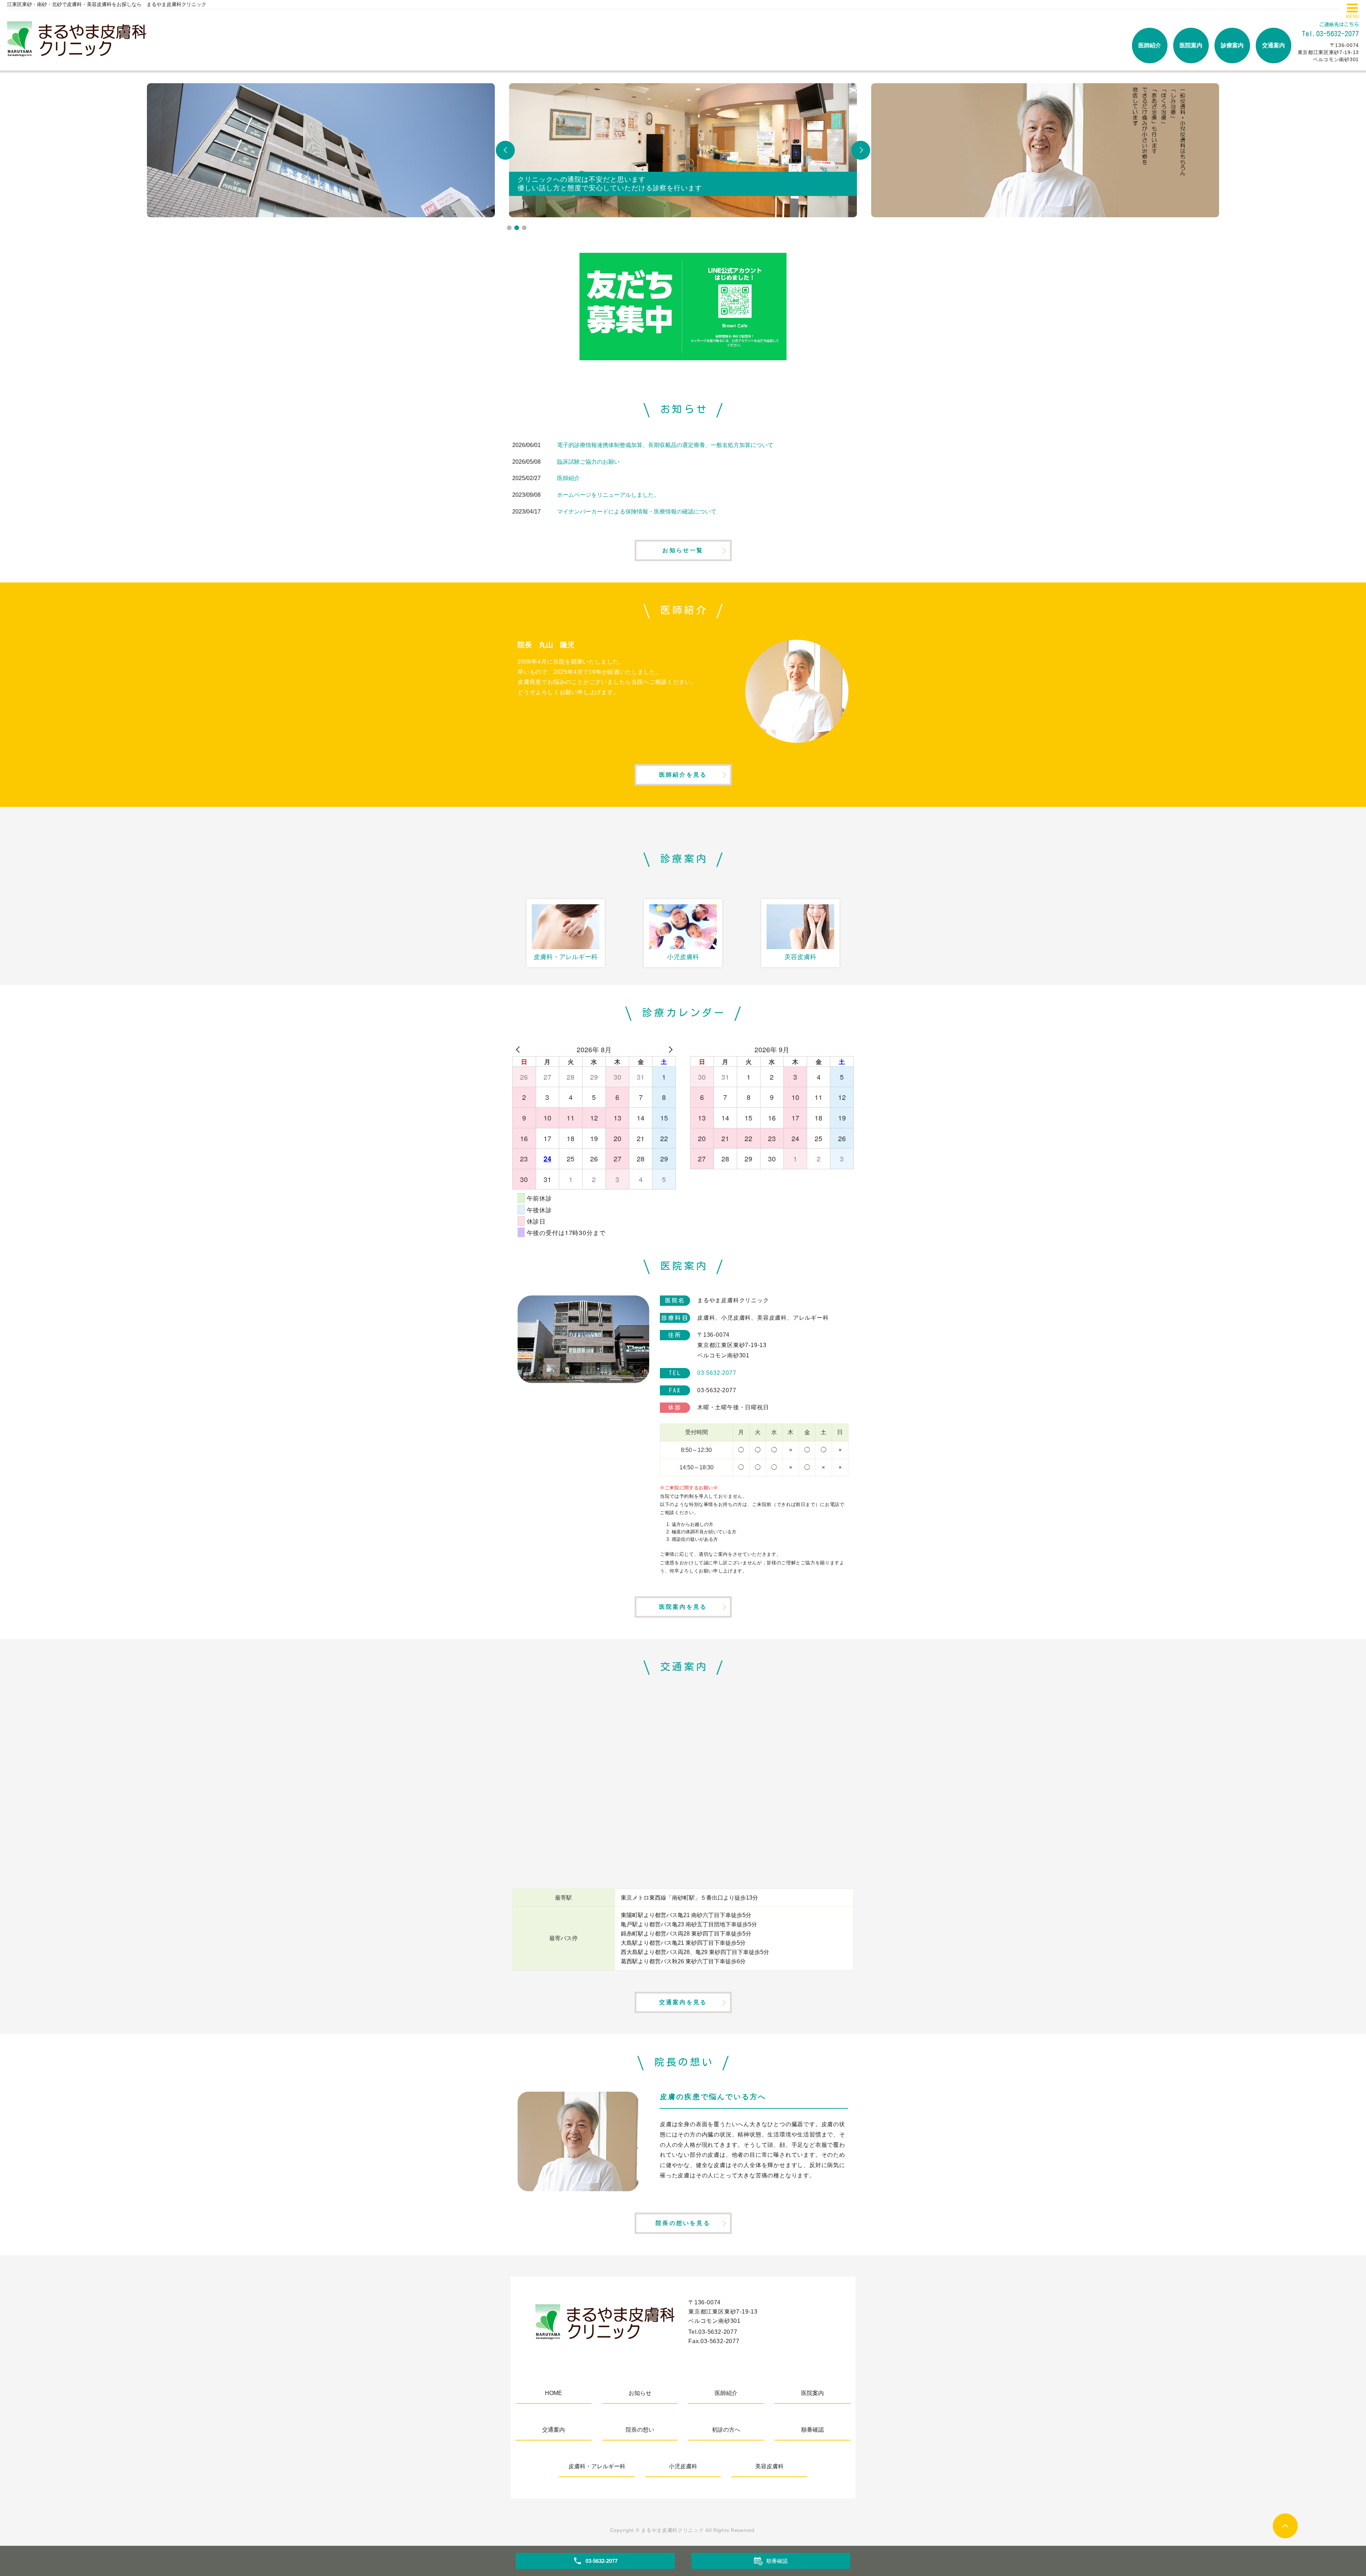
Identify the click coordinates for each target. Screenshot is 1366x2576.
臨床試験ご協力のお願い (588, 462)
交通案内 (1274, 45)
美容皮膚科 (769, 2466)
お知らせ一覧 (683, 550)
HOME (554, 2393)
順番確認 (812, 2430)
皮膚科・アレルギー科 (597, 2466)
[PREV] (519, 1049)
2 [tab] (517, 228)
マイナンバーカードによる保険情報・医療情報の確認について (637, 512)
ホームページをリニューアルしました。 (608, 495)
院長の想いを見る (683, 2223)
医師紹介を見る (683, 775)
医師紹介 (1150, 45)
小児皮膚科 (683, 2466)
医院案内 (1191, 45)
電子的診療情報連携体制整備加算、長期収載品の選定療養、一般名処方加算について (665, 445)
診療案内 (1232, 45)
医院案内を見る (683, 1607)
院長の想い (640, 2430)
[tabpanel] (683, 150)
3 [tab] (524, 228)
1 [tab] (509, 228)
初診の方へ (726, 2430)
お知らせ (640, 2393)
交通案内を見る (683, 2002)
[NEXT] (669, 1049)
